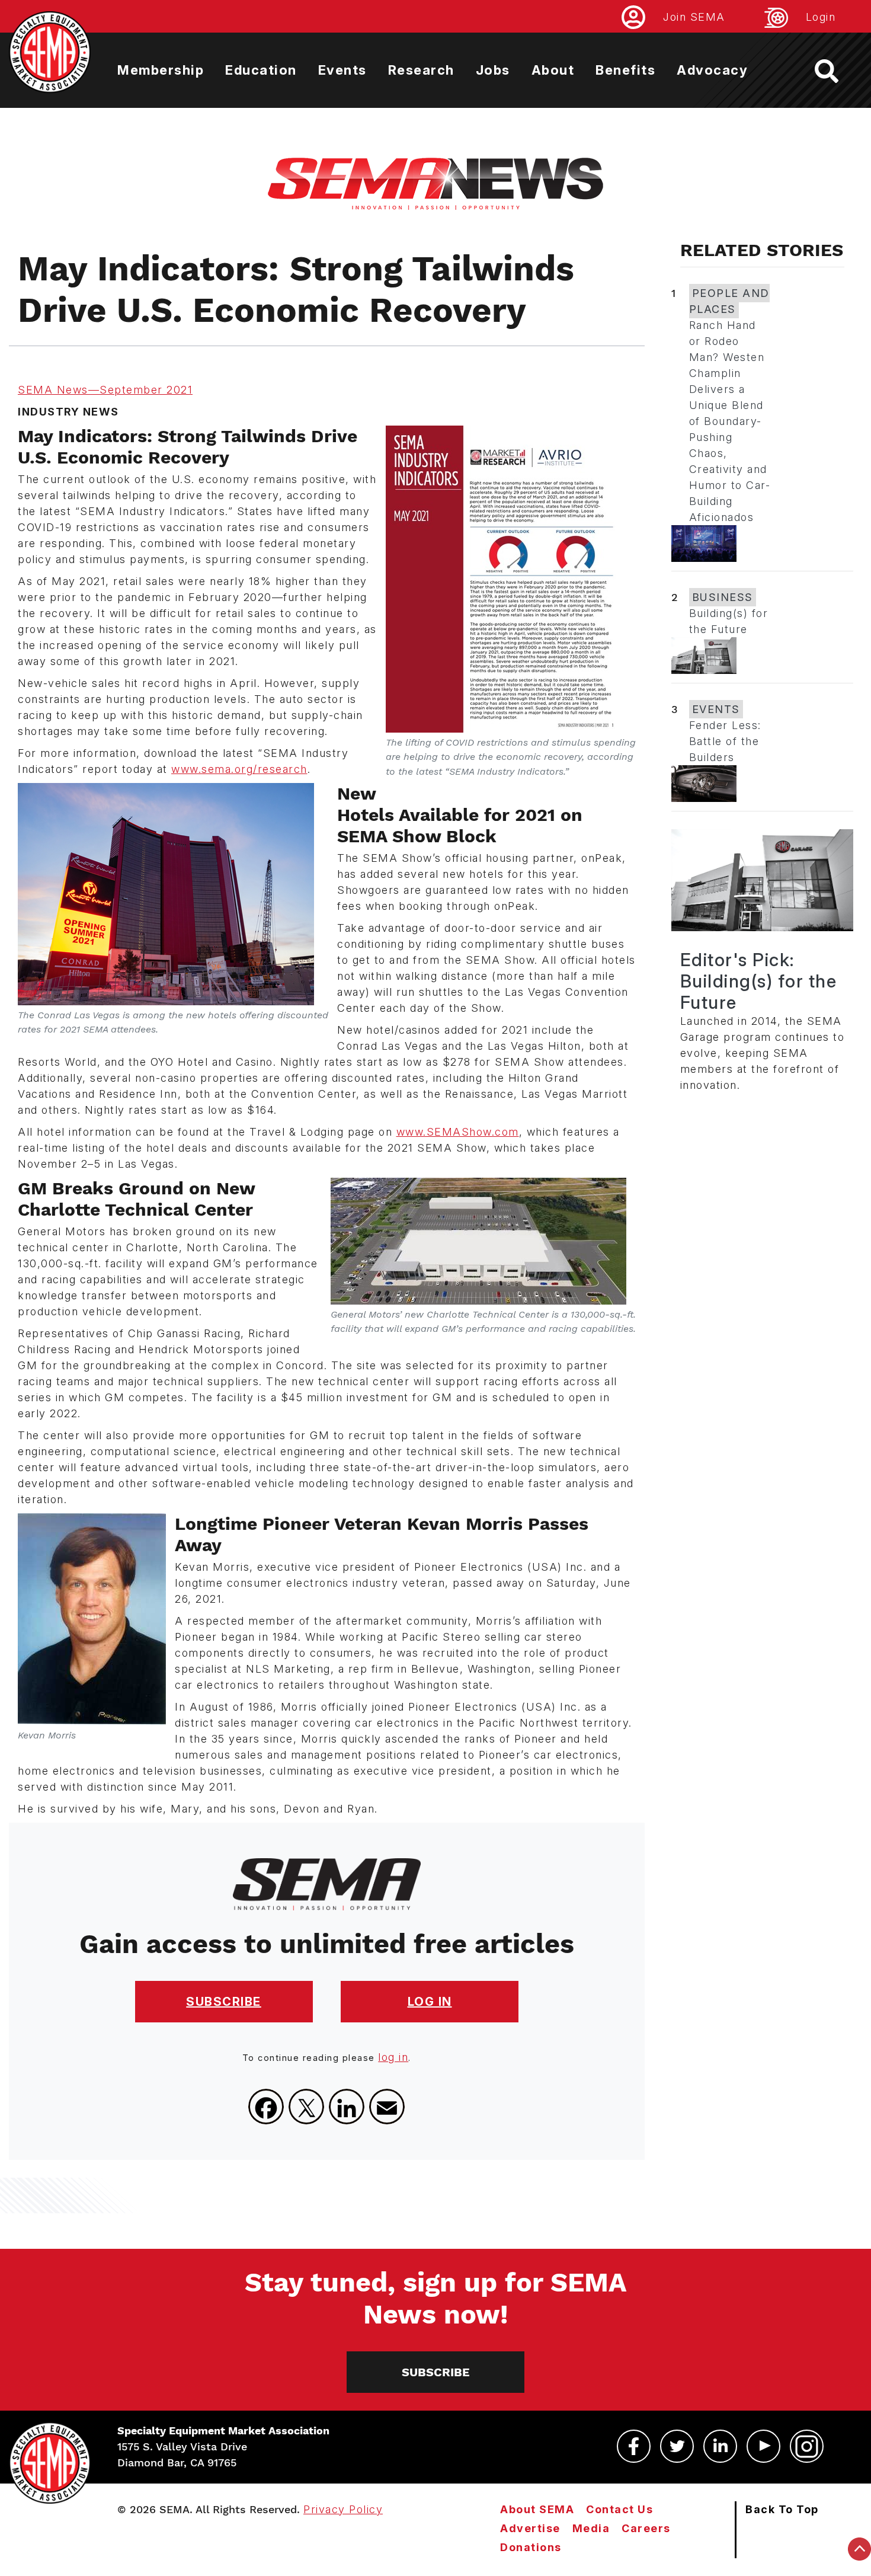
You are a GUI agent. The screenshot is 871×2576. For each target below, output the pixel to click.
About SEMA (537, 2509)
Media (591, 2528)
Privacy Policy (343, 2509)
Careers (646, 2528)
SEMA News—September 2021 (105, 390)
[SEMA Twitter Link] (677, 2446)
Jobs (493, 70)
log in (393, 2057)
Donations (531, 2547)
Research (421, 70)
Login (821, 17)
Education (261, 70)
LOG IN (430, 2002)
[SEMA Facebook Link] (634, 2446)
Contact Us (619, 2509)
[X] (306, 2107)
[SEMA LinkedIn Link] (720, 2446)
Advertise (530, 2528)
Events (342, 70)
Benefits (625, 70)
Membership (161, 70)
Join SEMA (694, 17)
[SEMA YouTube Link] (763, 2446)
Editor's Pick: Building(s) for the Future (759, 981)
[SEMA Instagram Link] (807, 2446)
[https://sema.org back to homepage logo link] (837, 71)
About (553, 70)
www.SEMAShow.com (458, 1132)
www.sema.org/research (239, 769)
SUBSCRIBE (224, 2002)
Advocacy (712, 70)
